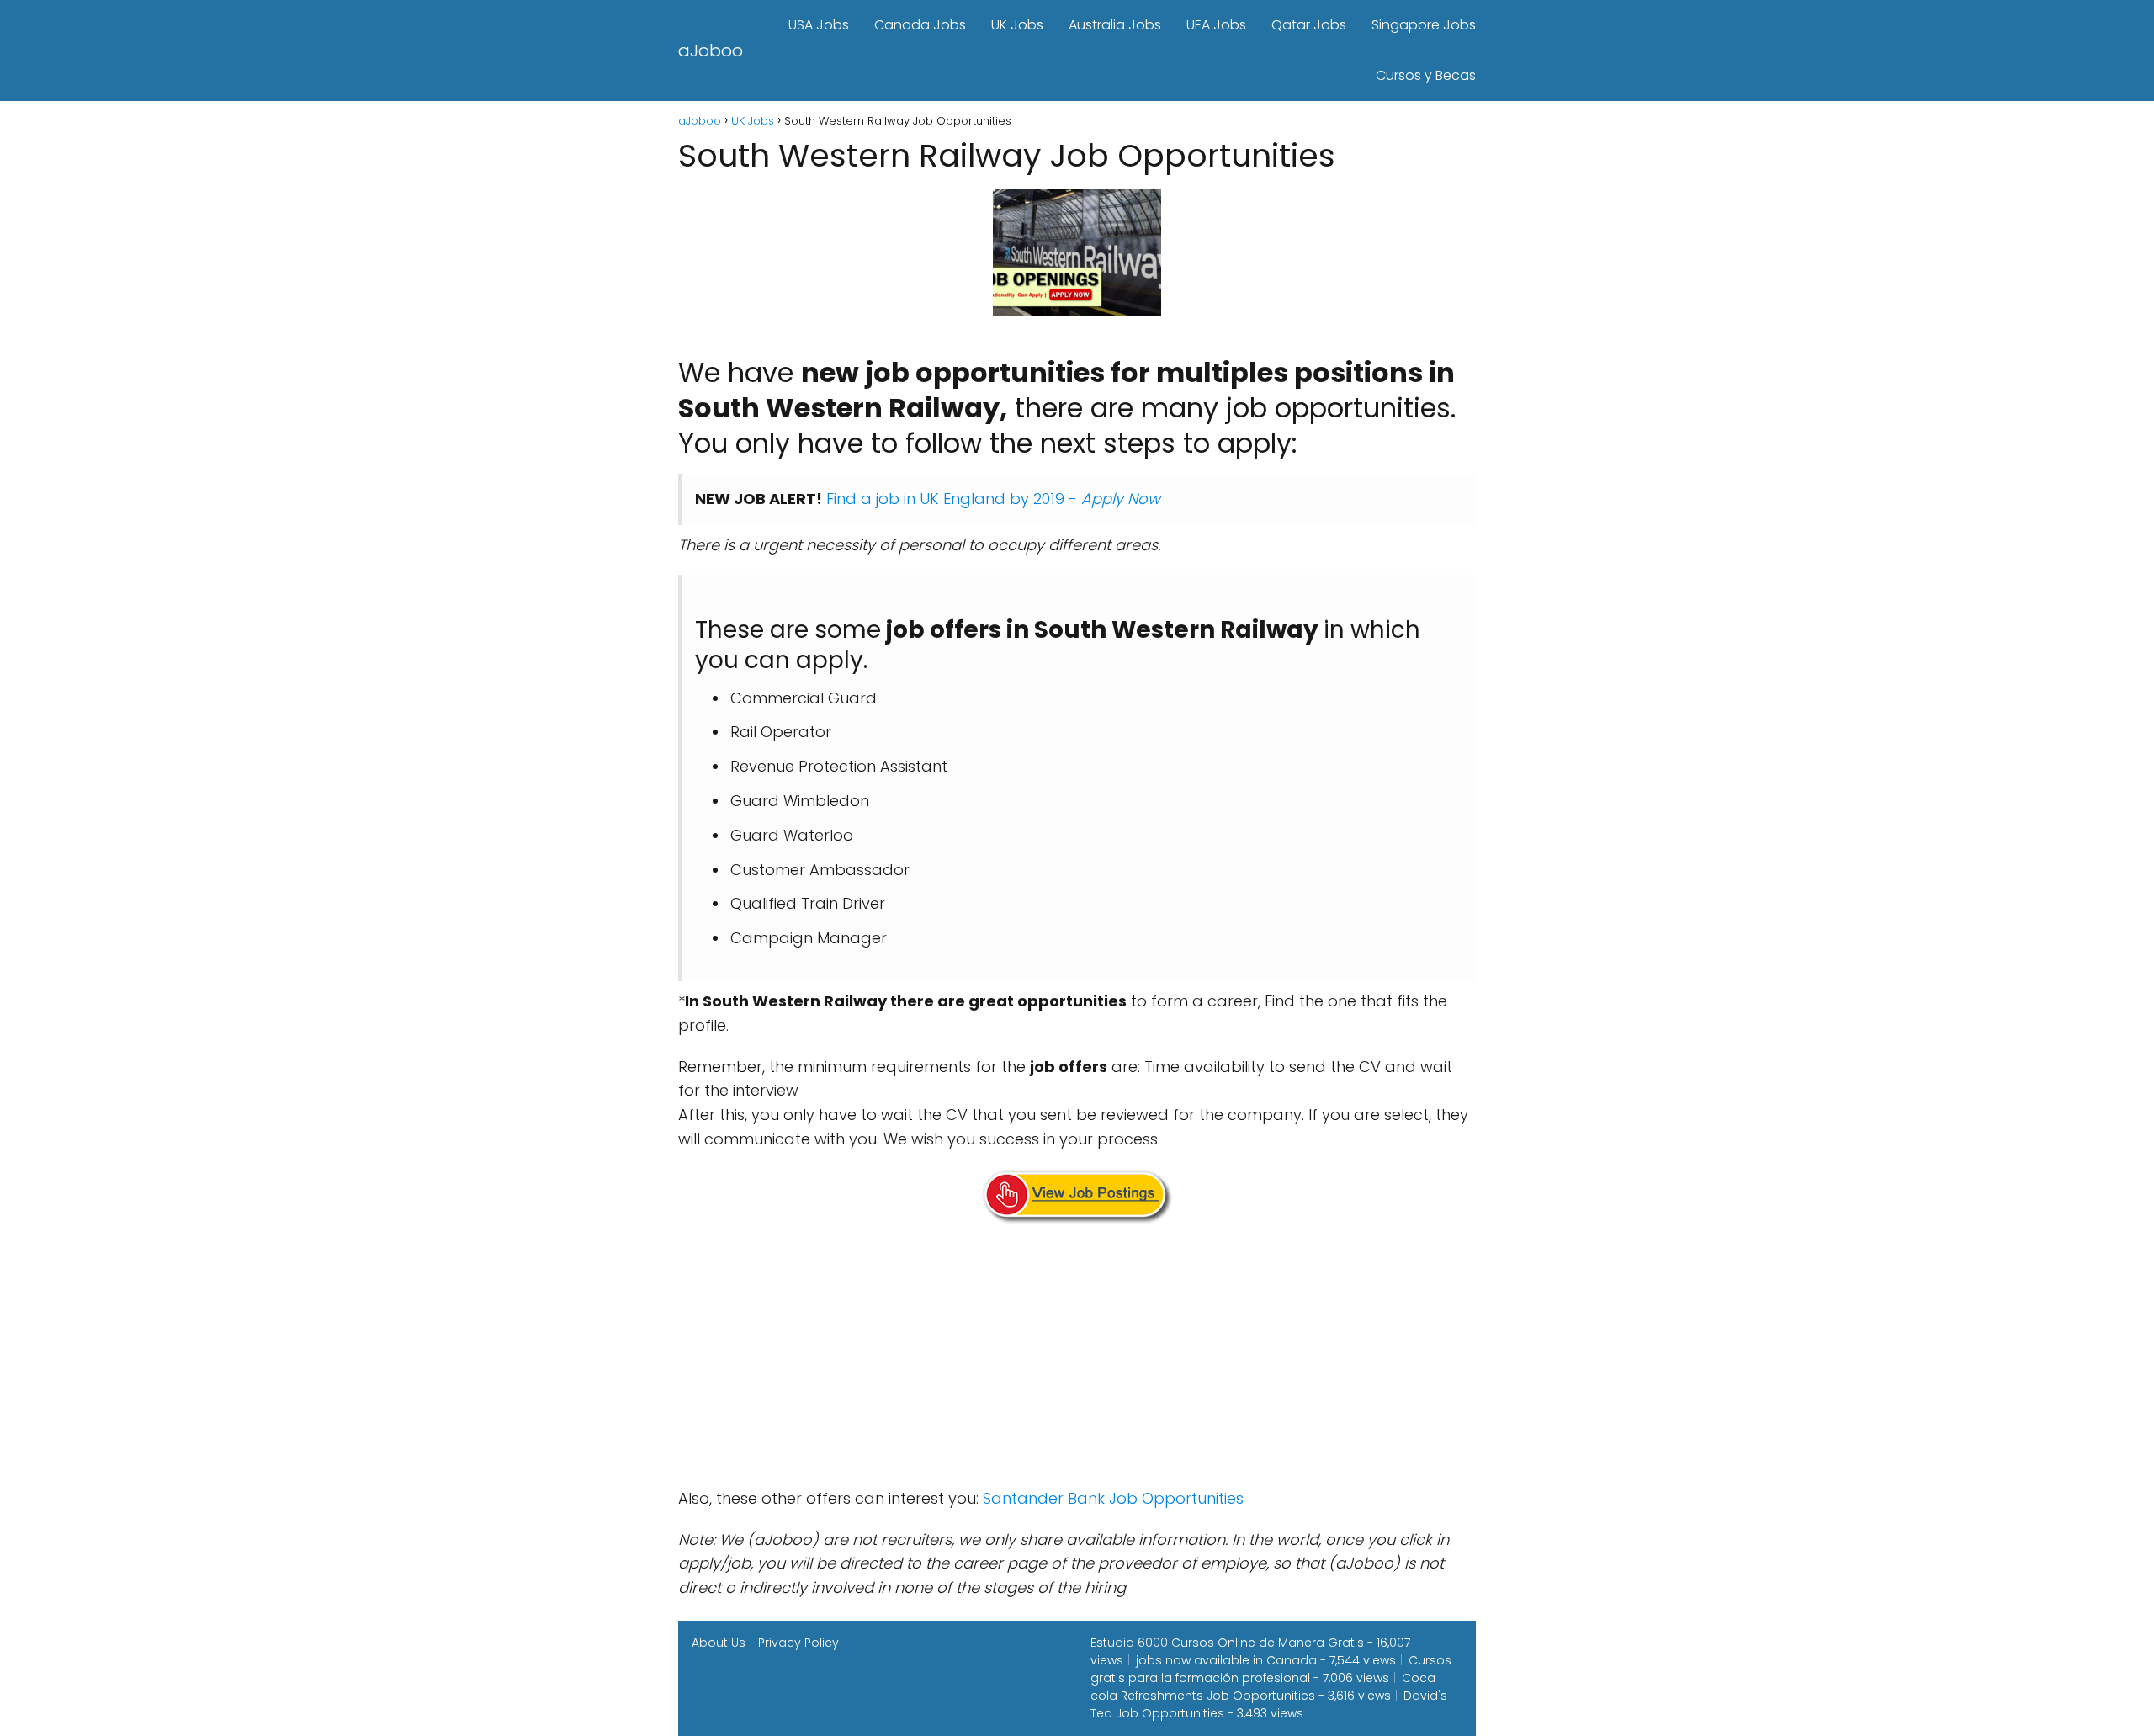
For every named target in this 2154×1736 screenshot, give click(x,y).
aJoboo (711, 50)
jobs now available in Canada (1226, 1660)
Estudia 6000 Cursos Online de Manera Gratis (1227, 1643)
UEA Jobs (1216, 25)
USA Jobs (819, 25)
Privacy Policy (798, 1643)
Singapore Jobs (1424, 25)
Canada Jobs (920, 25)
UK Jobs (1017, 25)
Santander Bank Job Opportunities (1113, 1498)
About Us (719, 1643)
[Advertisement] (1077, 1359)
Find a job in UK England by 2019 (945, 499)
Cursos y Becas (1426, 75)
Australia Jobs (1115, 25)
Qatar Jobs (1309, 25)
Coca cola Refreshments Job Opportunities (1263, 1687)
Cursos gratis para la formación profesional (1271, 1669)
